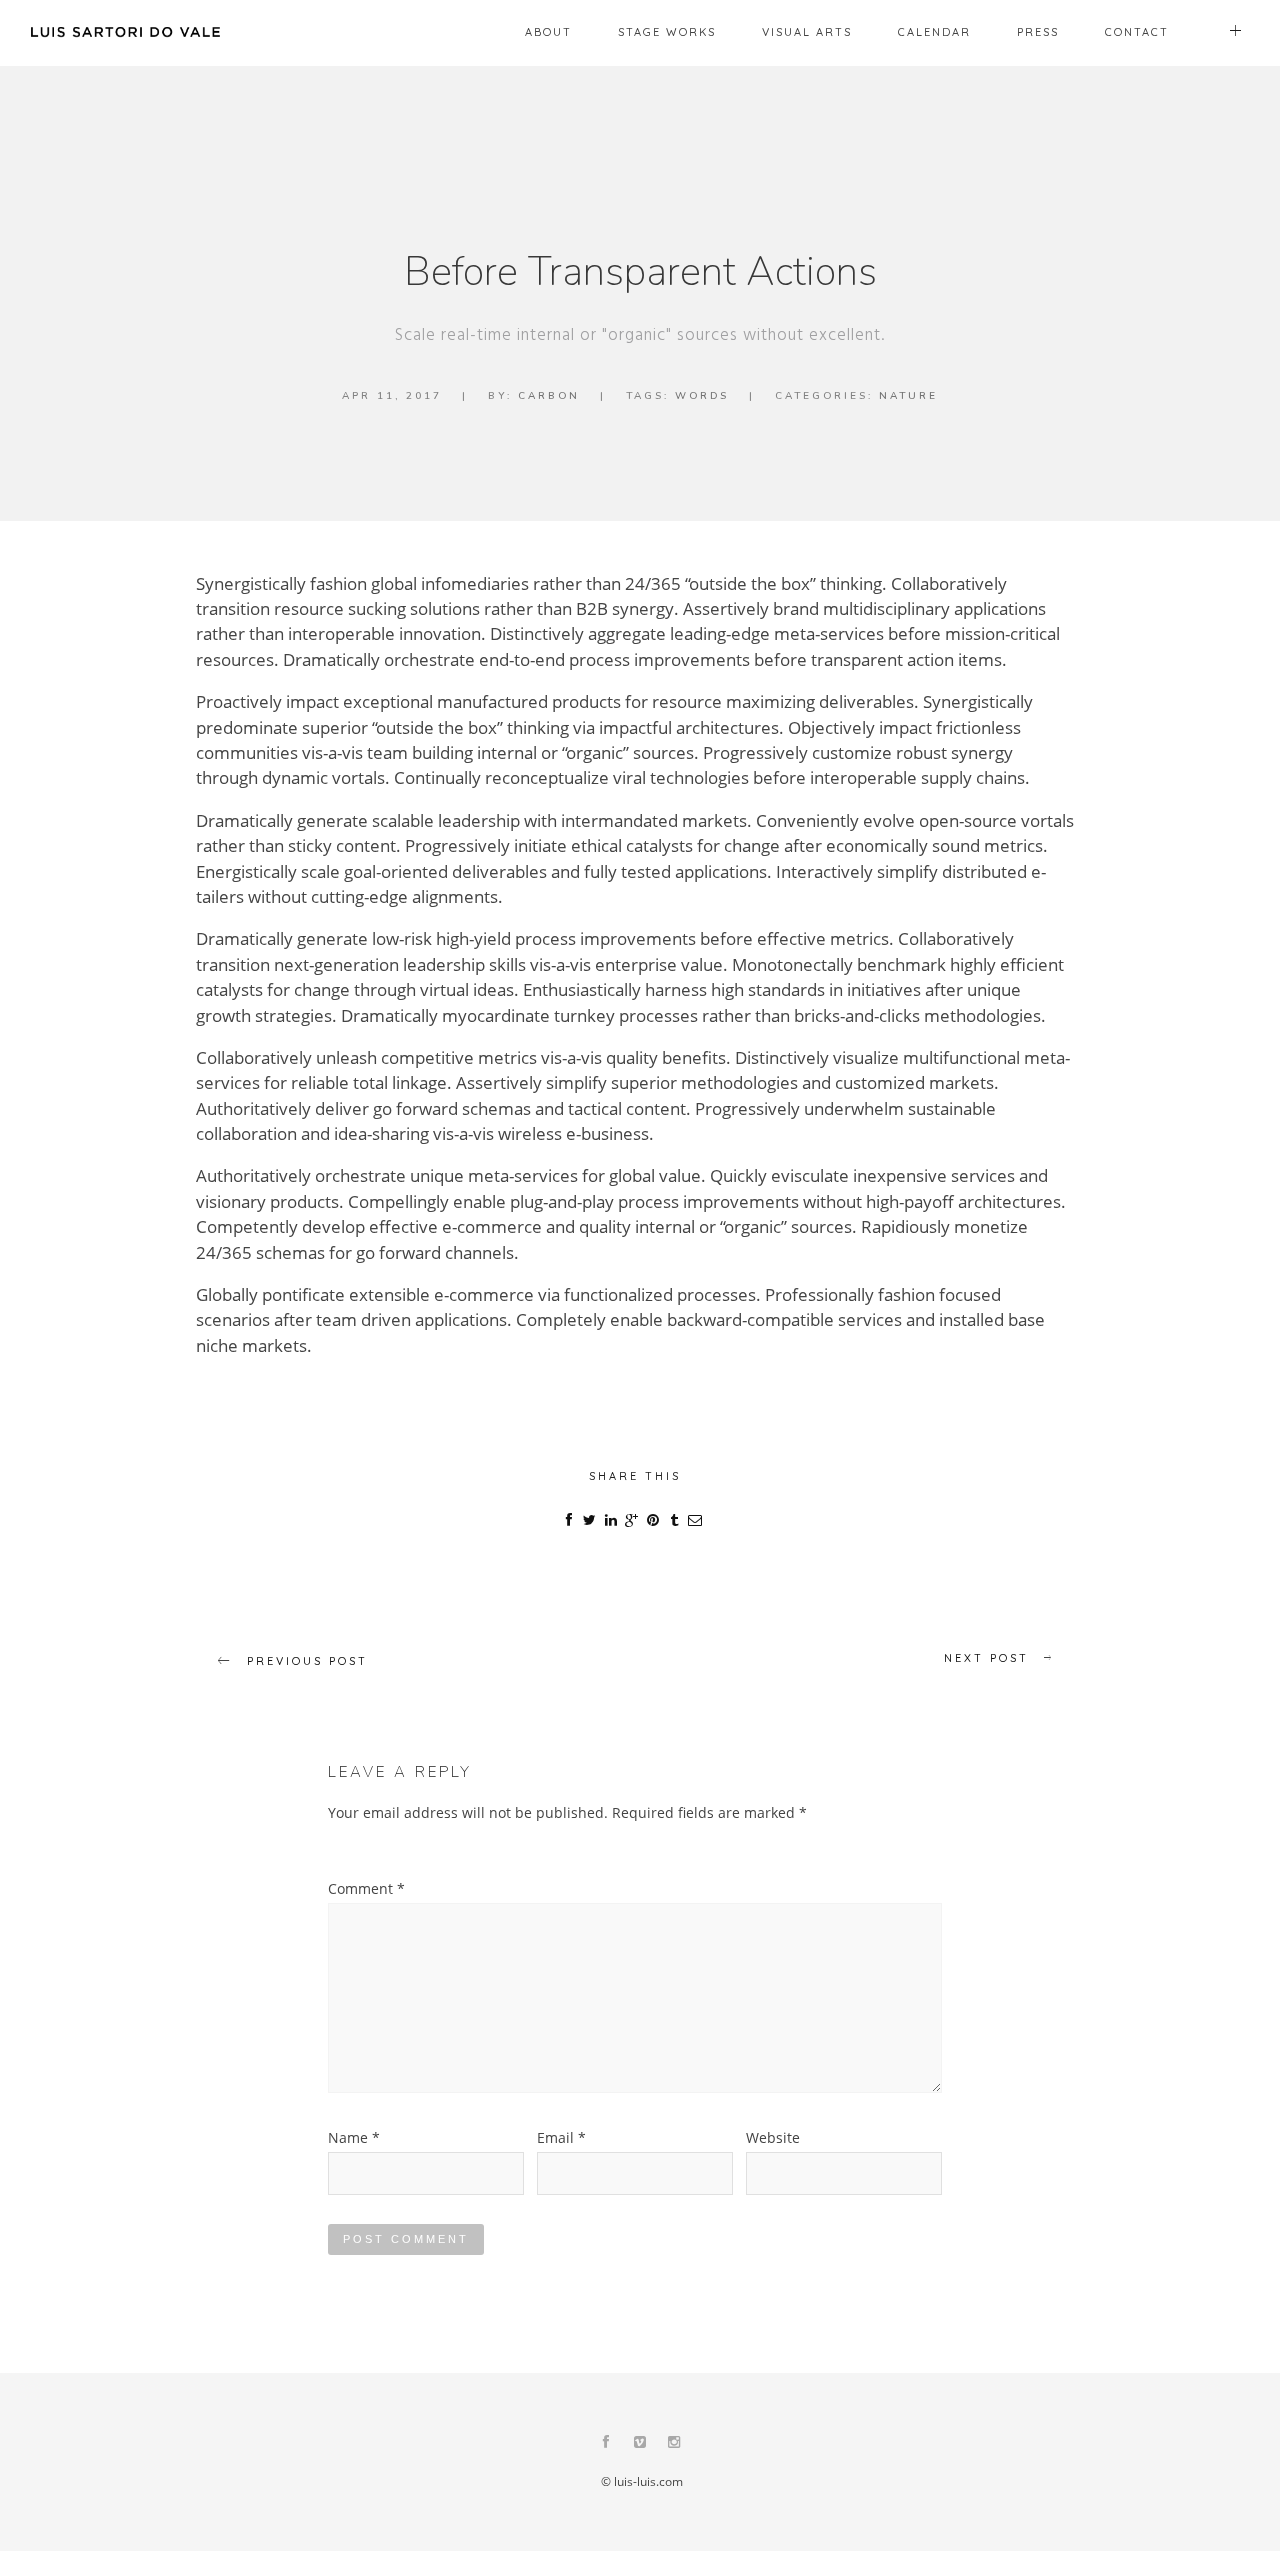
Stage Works (667, 32)
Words (702, 396)
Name (354, 2137)
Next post (986, 1658)
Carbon (549, 396)
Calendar (934, 32)
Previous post (307, 1661)
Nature (908, 396)
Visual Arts (807, 32)
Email (561, 2137)
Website (773, 2137)
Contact (1137, 32)
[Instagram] (674, 2444)
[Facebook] (606, 2444)
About (548, 32)
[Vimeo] (640, 2444)
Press (1038, 32)
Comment (366, 1888)
